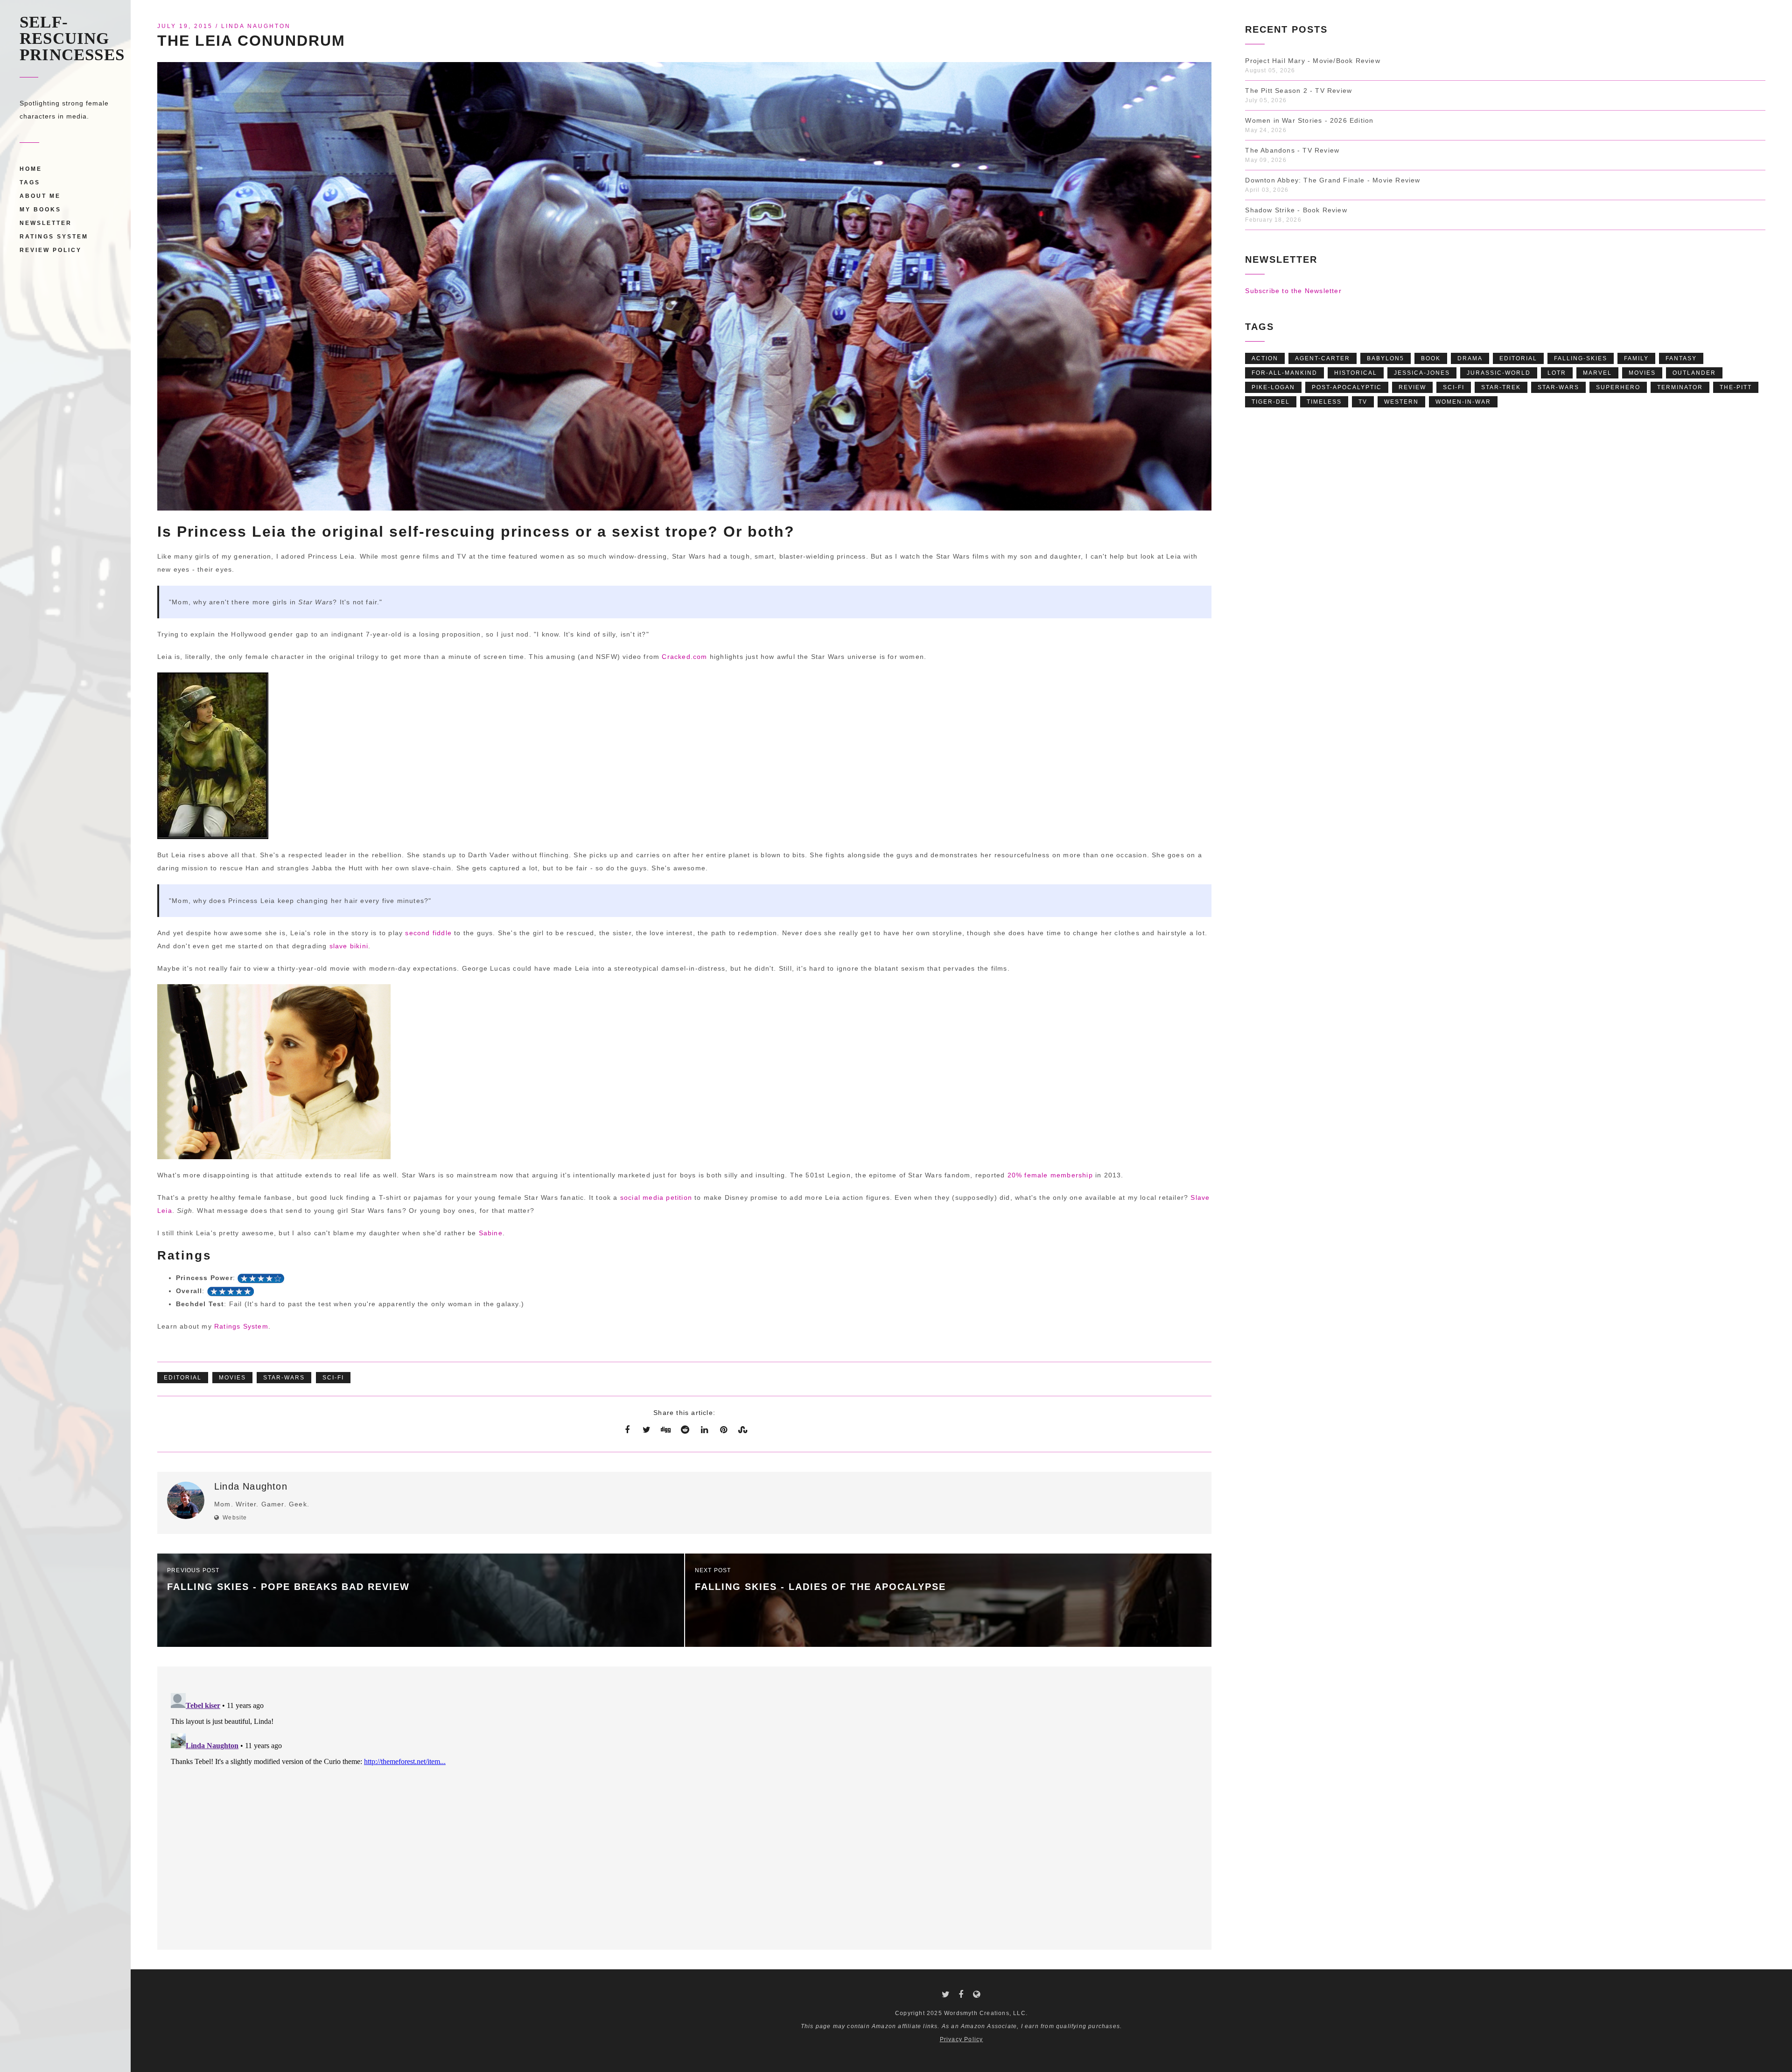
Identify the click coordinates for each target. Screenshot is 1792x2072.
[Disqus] (684, 1806)
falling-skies (1581, 358)
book (1431, 358)
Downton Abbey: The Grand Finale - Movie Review (1333, 180)
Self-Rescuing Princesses (72, 38)
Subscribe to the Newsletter (1293, 291)
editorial (183, 1378)
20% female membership (1050, 1175)
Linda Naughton (256, 26)
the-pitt (1736, 387)
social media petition (656, 1197)
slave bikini (349, 946)
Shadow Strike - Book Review (1296, 210)
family (1636, 358)
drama (1470, 358)
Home (31, 169)
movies (232, 1378)
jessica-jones (1422, 373)
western (1401, 402)
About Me (40, 196)
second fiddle (428, 933)
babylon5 (1386, 358)
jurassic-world (1499, 373)
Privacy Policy (962, 2039)
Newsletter (46, 223)
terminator (1680, 387)
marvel (1597, 373)
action (1265, 358)
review (1412, 387)
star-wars (284, 1378)
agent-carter (1323, 358)
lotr (1557, 373)
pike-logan (1273, 387)
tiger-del (1271, 402)
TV (1363, 402)
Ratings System (54, 237)
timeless (1324, 402)
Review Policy (51, 250)
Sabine (491, 1233)
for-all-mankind (1284, 373)
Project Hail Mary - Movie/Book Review (1312, 61)
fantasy (1681, 358)
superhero (1618, 387)
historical (1356, 373)
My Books (40, 210)
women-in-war (1463, 402)
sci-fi (333, 1378)
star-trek (1501, 387)
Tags (30, 182)
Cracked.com (684, 657)
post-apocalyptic (1347, 387)
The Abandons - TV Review (1292, 150)
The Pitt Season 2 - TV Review (1298, 91)
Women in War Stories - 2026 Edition (1309, 120)
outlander (1694, 373)
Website (235, 1518)
